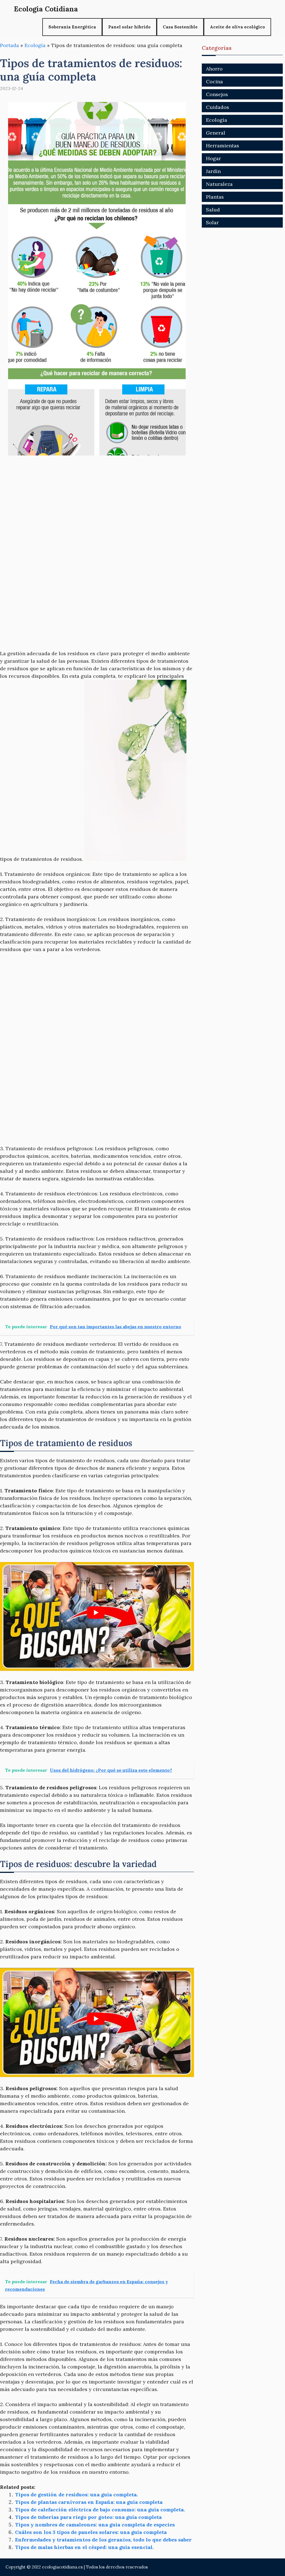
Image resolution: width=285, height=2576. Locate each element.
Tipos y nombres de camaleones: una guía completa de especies (95, 2525)
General (216, 133)
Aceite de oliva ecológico (237, 27)
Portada (9, 45)
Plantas (215, 197)
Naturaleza (219, 184)
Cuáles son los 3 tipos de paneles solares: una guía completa (91, 2532)
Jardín (213, 171)
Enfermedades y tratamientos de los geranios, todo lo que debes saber (103, 2540)
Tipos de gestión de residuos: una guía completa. (76, 2495)
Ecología (35, 45)
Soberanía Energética (72, 27)
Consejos (217, 94)
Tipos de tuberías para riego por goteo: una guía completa (88, 2517)
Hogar (213, 158)
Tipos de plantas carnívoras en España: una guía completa (89, 2502)
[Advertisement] (97, 505)
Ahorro (214, 69)
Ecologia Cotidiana (46, 9)
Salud (213, 210)
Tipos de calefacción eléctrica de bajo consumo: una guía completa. (100, 2510)
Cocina (214, 81)
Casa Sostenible (180, 27)
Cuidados (218, 107)
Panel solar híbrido (129, 27)
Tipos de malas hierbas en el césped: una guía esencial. (84, 2547)
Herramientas (223, 146)
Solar (212, 222)
